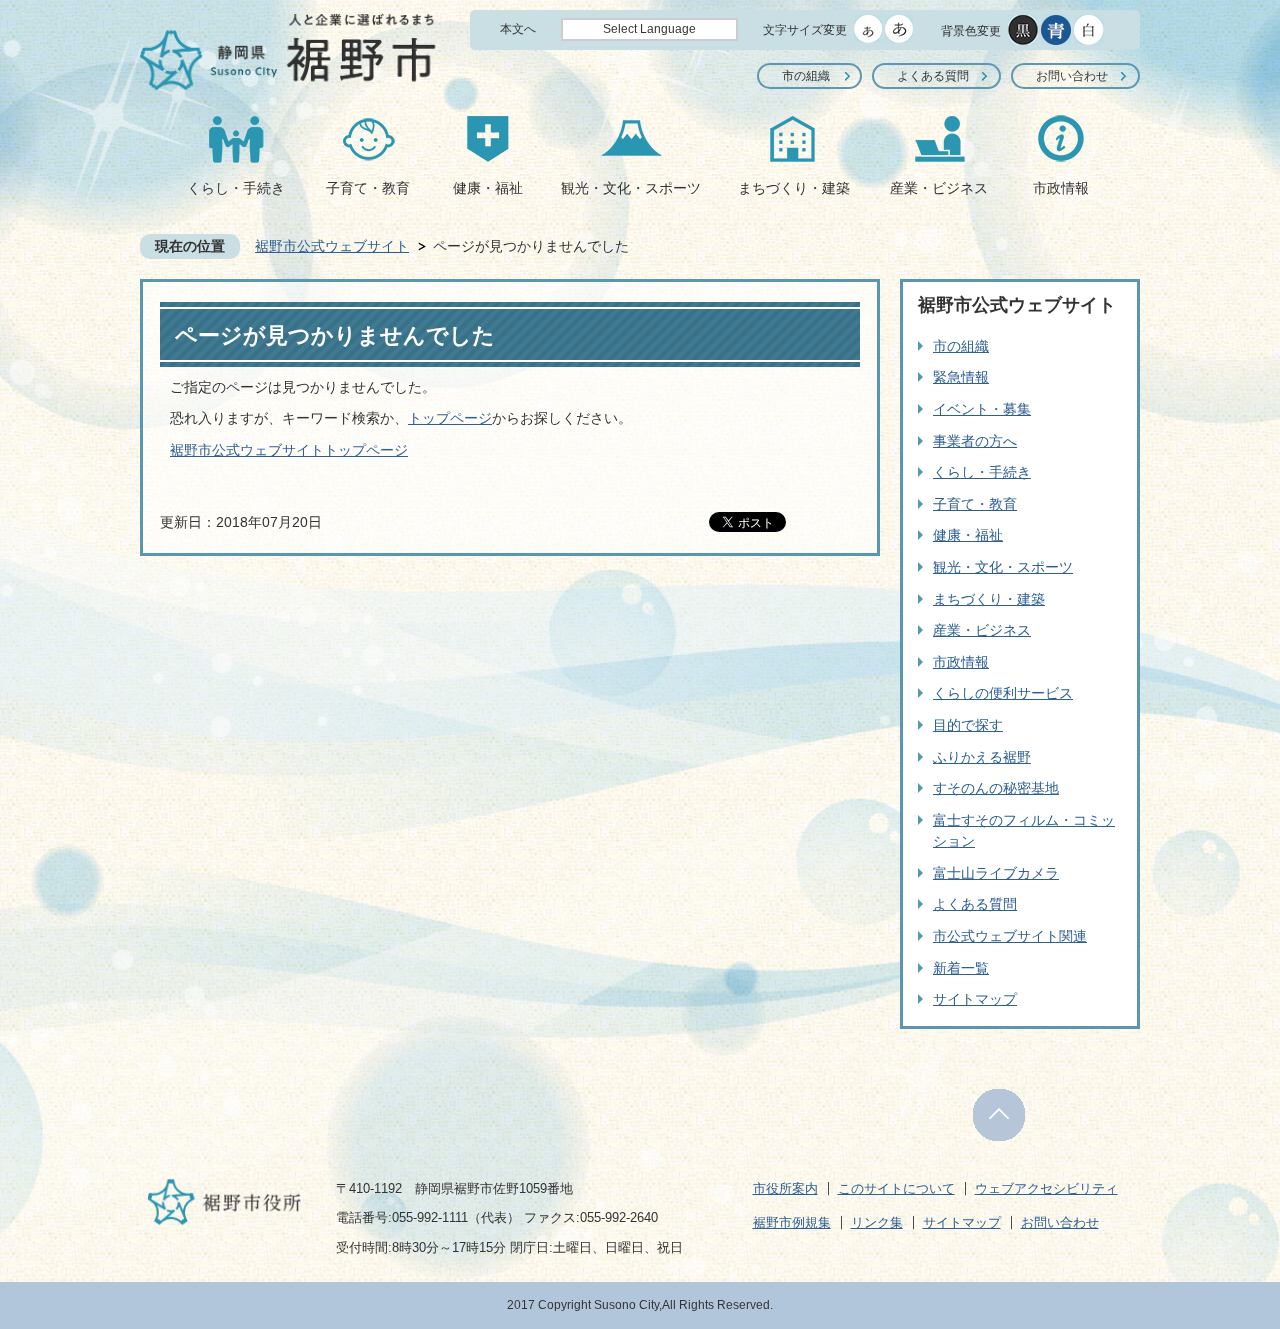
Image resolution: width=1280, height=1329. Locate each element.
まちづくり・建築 (794, 188)
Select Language (649, 29)
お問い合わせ (1072, 76)
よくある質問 (933, 76)
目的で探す (968, 725)
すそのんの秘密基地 (996, 788)
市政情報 (1061, 188)
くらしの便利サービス (1003, 693)
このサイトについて (896, 1188)
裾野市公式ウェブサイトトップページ (289, 450)
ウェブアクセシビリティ (1046, 1188)
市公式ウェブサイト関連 (1010, 936)
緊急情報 (961, 377)
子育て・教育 (368, 188)
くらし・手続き (236, 188)
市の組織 (806, 76)
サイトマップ (975, 999)
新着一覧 (961, 968)
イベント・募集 (982, 409)
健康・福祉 (488, 188)
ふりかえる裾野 (982, 757)
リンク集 (877, 1222)
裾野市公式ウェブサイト (332, 246)
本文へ (518, 29)
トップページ (450, 418)
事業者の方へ (975, 441)
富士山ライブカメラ (996, 873)
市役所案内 (785, 1188)
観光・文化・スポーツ (631, 188)
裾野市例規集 (792, 1222)
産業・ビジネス (939, 188)
